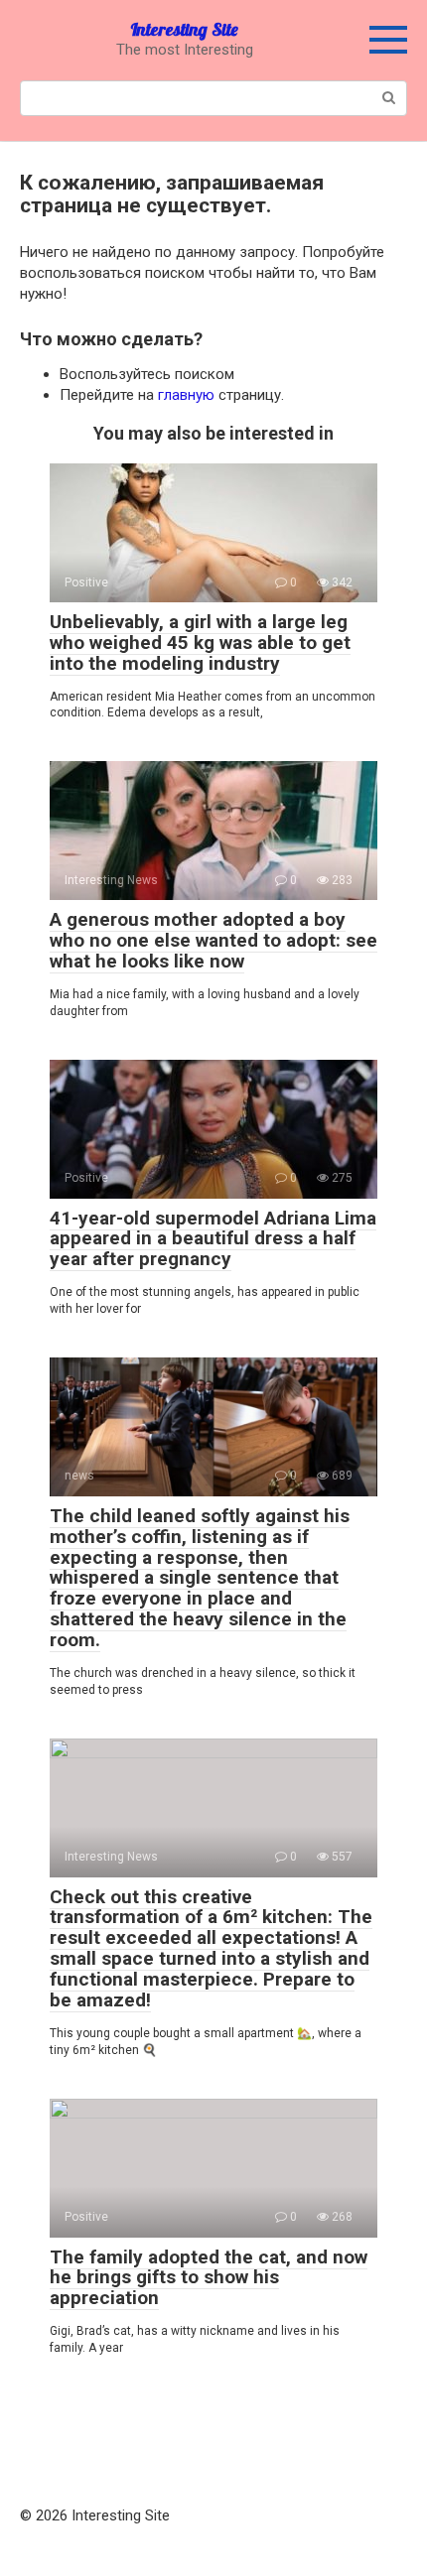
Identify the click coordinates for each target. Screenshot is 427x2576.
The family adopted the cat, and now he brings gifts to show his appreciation (209, 2278)
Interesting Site (184, 29)
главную (186, 395)
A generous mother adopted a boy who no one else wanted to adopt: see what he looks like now (213, 940)
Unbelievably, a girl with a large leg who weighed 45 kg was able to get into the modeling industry (200, 643)
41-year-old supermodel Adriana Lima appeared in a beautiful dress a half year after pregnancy (213, 1239)
